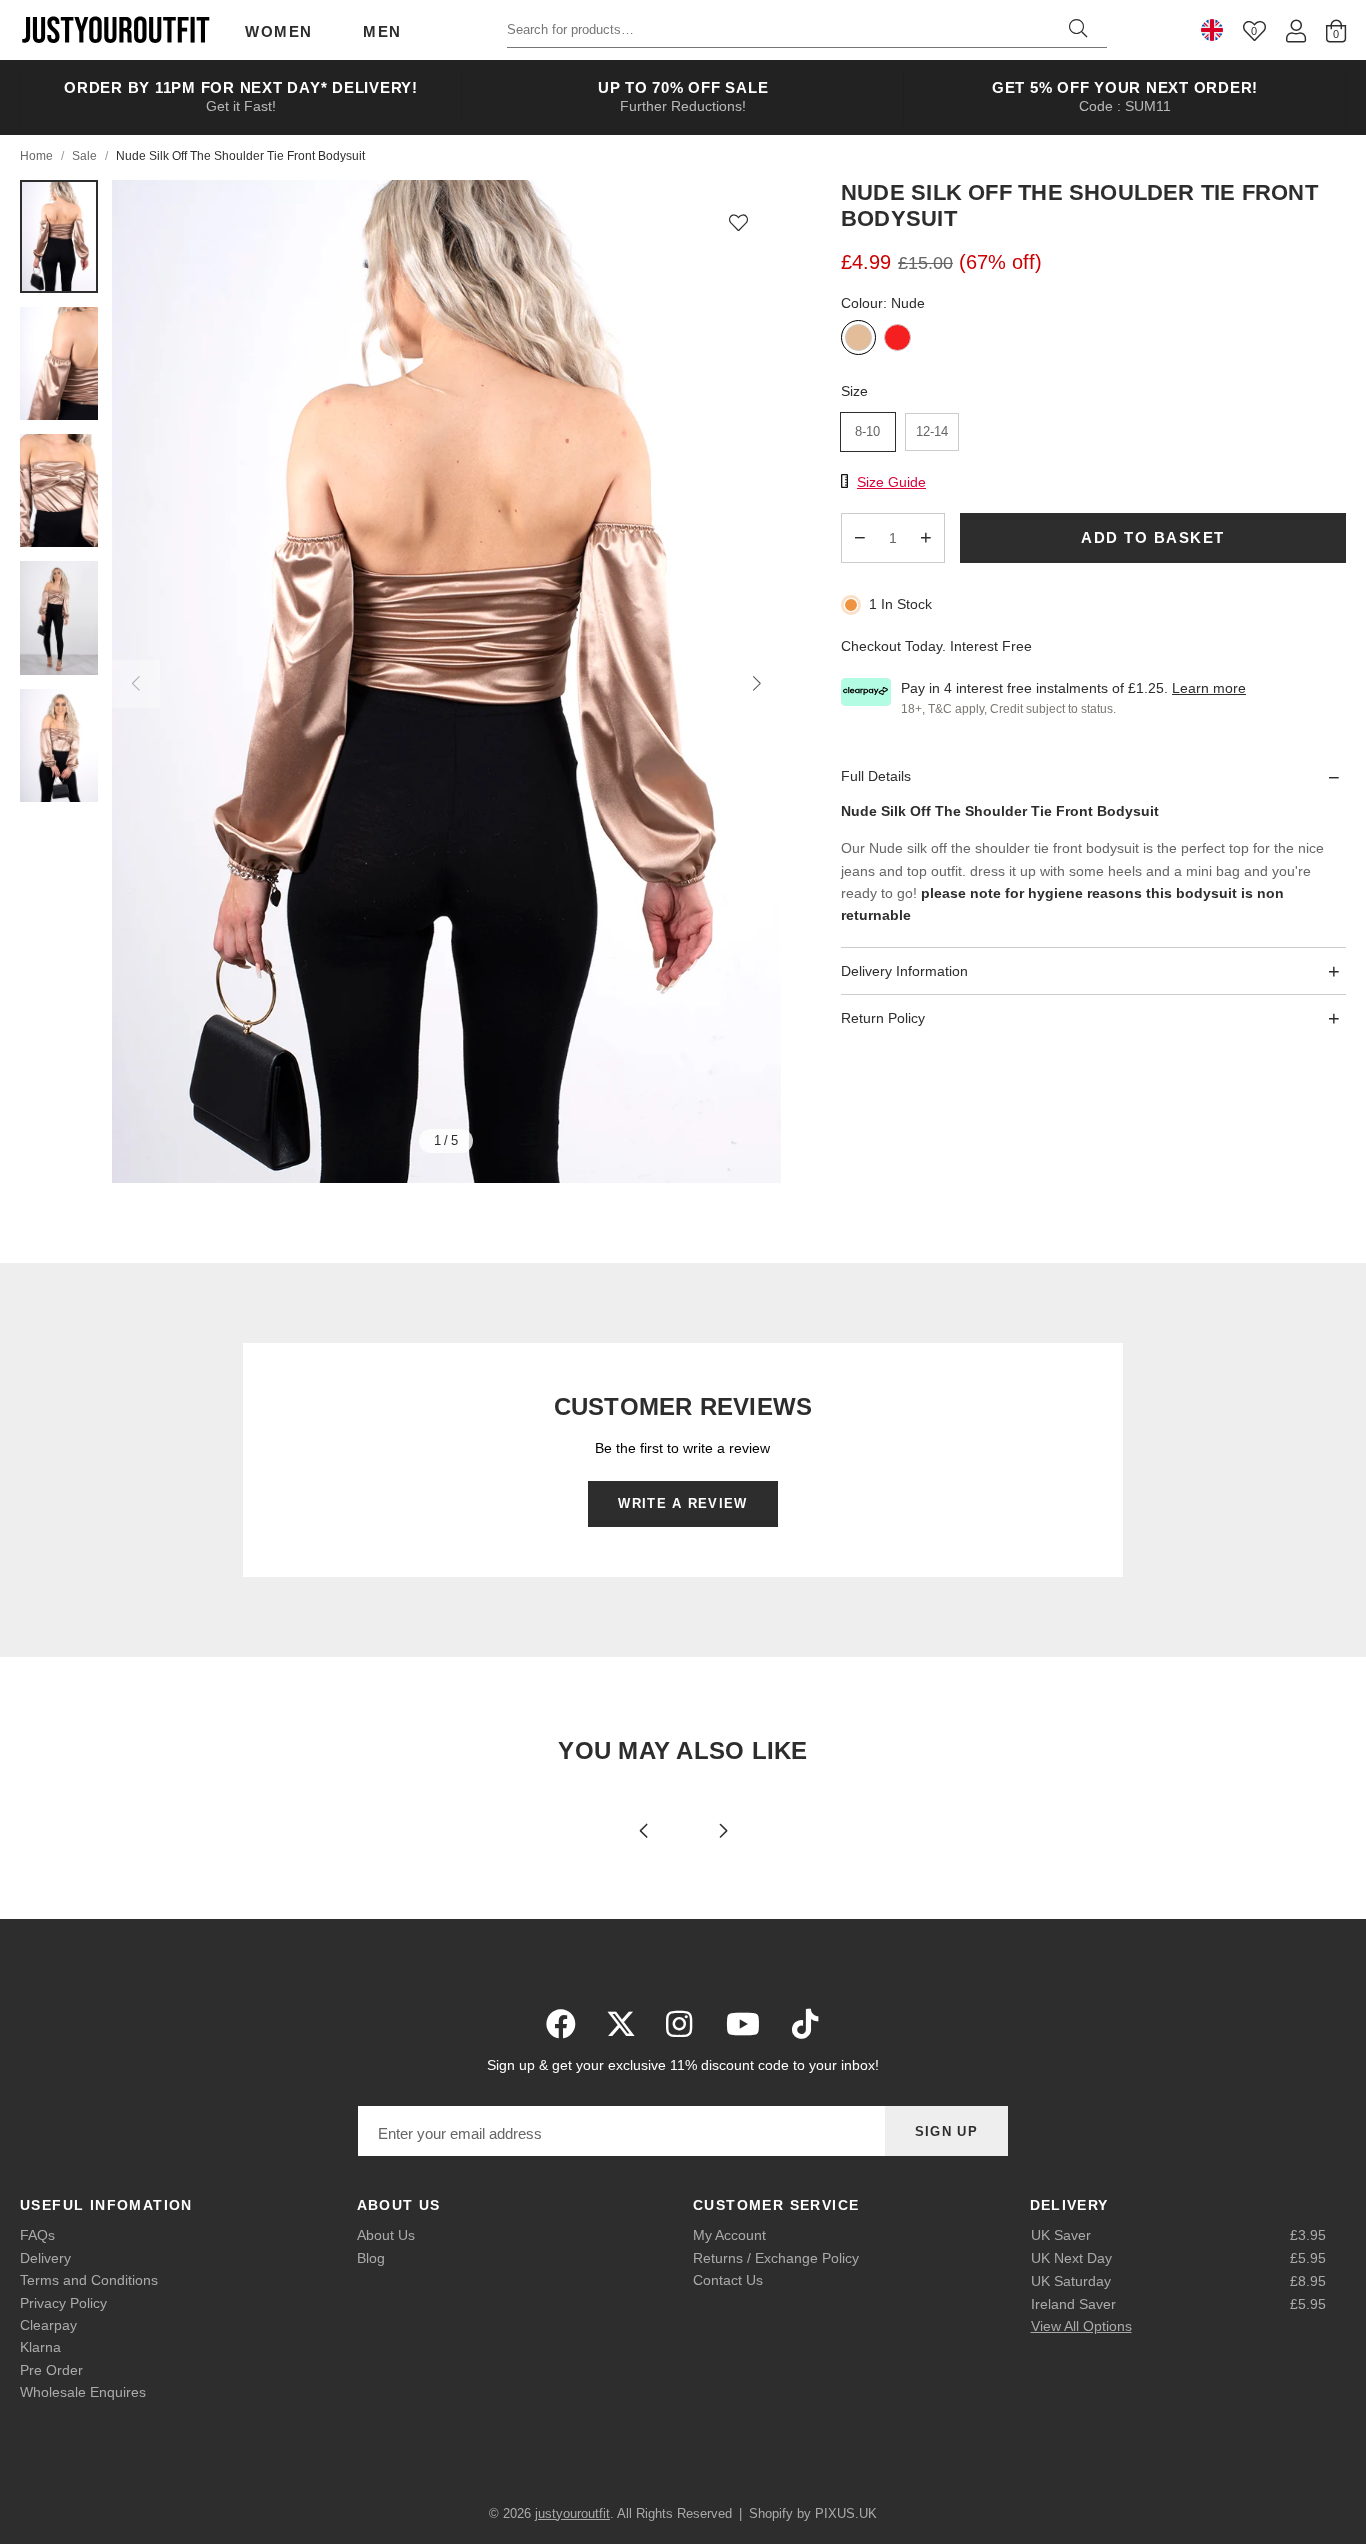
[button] (739, 222)
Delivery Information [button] (904, 971)
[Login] (1296, 30)
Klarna (40, 2347)
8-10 (867, 431)
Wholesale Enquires (83, 2392)
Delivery (45, 2258)
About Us (386, 2235)
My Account (729, 2235)
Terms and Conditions (89, 2280)
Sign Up (946, 2131)
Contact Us (728, 2280)
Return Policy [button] (883, 1019)
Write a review (682, 1503)
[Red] (897, 339)
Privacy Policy (63, 2303)
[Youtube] (743, 2024)
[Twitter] (621, 2024)
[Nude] (858, 339)
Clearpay (48, 2325)
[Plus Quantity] (926, 538)
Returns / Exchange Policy (776, 2258)
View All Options (1081, 2326)
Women (279, 31)
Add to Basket (1153, 538)
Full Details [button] (876, 777)
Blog (371, 2258)
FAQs (37, 2235)
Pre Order (51, 2370)
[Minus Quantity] (860, 538)
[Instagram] (681, 2024)
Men (382, 31)
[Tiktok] (805, 2024)
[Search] (1078, 30)
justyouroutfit (115, 30)
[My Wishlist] (1254, 30)
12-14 (932, 431)
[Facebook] (561, 2024)
